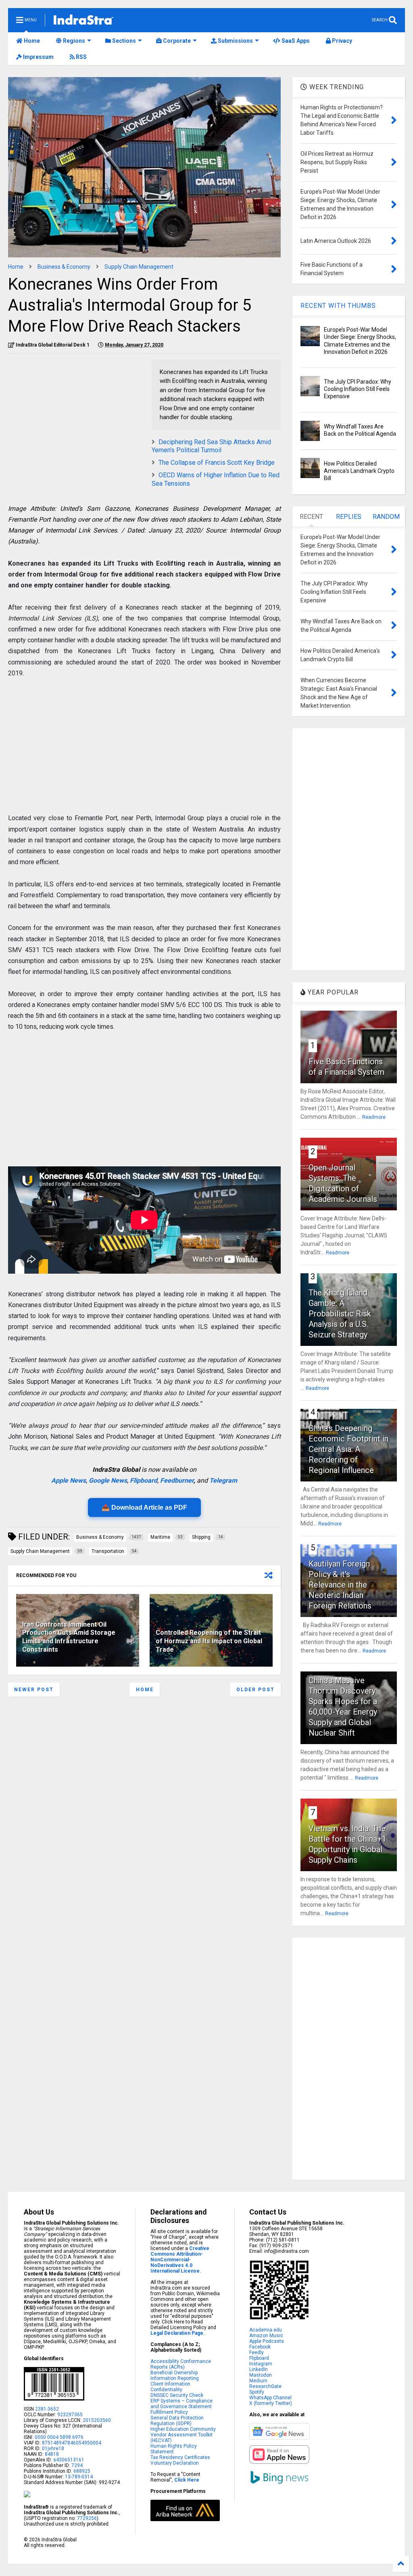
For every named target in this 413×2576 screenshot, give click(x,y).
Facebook (260, 2347)
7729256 (87, 2518)
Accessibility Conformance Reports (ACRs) (181, 2364)
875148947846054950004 (72, 2443)
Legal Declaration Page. (178, 2333)
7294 (76, 2465)
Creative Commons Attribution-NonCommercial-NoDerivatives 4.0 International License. (180, 2260)
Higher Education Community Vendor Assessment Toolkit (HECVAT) (183, 2435)
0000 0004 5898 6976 (59, 2437)
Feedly (257, 2352)
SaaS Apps (295, 41)
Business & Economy (64, 267)
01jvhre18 (53, 2449)
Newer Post (34, 1690)
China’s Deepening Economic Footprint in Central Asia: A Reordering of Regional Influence (348, 1449)
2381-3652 (47, 2409)
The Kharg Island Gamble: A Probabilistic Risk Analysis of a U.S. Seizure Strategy (340, 1314)
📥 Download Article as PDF (144, 1507)
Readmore (374, 1117)
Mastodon (261, 2375)
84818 (52, 2454)
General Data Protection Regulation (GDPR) (177, 2421)
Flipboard (144, 1480)
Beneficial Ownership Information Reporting (175, 2375)
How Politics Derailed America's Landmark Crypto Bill (359, 471)
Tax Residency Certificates (180, 2457)
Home (31, 41)
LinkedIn (259, 2369)
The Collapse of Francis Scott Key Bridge (217, 463)
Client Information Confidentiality (170, 2387)
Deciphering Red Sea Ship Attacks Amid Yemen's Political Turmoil (211, 446)
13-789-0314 (79, 2477)
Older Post (256, 1690)
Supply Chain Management (139, 267)
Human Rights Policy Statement (174, 2449)
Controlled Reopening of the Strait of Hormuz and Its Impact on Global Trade (209, 1641)
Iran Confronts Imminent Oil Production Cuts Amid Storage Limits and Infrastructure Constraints (69, 1637)
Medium (258, 2381)
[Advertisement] (76, 416)
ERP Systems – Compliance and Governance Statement (181, 2404)
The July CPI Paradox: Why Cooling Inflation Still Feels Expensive (358, 389)
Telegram (223, 1480)
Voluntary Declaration (175, 2463)
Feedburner (177, 1480)
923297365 (70, 2415)
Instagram (261, 2364)
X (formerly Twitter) (271, 2403)
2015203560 (97, 2420)
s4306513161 (69, 2460)
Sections (123, 41)
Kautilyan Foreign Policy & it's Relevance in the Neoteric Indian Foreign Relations (340, 1585)
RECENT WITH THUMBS (338, 306)
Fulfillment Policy (169, 2412)
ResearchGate (265, 2386)
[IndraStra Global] (83, 21)
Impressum (38, 57)
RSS (81, 57)
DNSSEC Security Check (177, 2395)
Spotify (257, 2392)
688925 (81, 2471)
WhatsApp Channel (270, 2398)
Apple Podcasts (267, 2341)
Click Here (187, 2480)
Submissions (235, 41)
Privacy (341, 41)
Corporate (176, 41)
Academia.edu (266, 2330)
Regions (73, 41)
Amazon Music (266, 2336)
